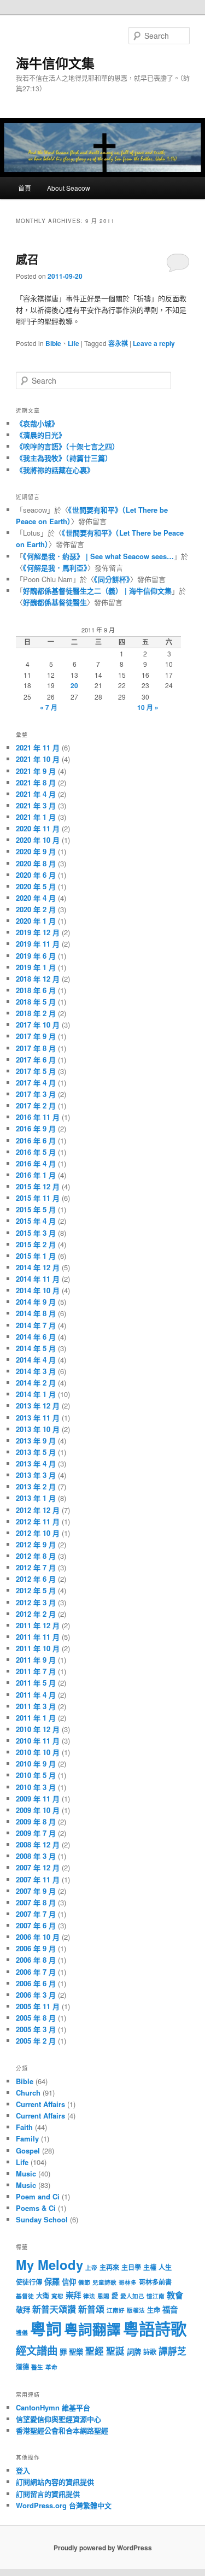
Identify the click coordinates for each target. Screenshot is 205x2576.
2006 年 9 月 (36, 1948)
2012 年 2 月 (36, 1614)
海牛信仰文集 (55, 63)
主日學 (131, 2267)
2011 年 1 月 (36, 1718)
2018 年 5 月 (36, 1002)
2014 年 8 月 (36, 1313)
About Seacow (69, 188)
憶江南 (156, 2296)
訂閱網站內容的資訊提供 (55, 2482)
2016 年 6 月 (36, 1140)
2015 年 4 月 (36, 1221)
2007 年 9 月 (36, 1891)
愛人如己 (132, 2296)
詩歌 (150, 2352)
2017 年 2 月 (36, 1105)
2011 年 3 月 (36, 1706)
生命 (154, 2310)
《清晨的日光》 (41, 435)
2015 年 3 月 (36, 1233)
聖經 (95, 2351)
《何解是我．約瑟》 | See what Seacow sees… (98, 556)
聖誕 (115, 2351)
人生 (165, 2267)
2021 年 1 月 (36, 817)
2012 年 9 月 (36, 1544)
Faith (24, 2127)
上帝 (91, 2267)
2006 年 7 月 (36, 1972)
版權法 (136, 2310)
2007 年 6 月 (36, 1925)
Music (26, 2173)
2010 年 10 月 (38, 1752)
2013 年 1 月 (36, 1498)
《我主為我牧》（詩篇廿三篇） (64, 458)
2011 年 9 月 (36, 1660)
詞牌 (134, 2352)
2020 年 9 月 (36, 851)
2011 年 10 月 (38, 1648)
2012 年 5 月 (36, 1590)
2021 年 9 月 (36, 771)
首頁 (25, 188)
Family (27, 2138)
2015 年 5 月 (36, 1209)
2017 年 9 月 (36, 1036)
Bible (53, 343)
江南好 (116, 2310)
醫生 (37, 2367)
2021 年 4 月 (36, 794)
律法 (89, 2296)
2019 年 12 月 (38, 932)
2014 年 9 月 (36, 1302)
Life (74, 343)
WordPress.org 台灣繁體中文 (64, 2505)
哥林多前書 (155, 2282)
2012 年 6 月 (36, 1579)
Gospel (28, 2150)
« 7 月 (49, 707)
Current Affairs (40, 2104)
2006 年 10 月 (38, 1937)
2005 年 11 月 (38, 2006)
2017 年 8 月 (36, 1048)
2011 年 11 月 (38, 1637)
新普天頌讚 (54, 2309)
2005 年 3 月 (36, 2029)
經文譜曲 (37, 2350)
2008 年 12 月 (38, 1844)
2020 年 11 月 (38, 828)
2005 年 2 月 (36, 2041)
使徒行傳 (29, 2282)
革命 (51, 2367)
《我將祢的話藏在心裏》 (55, 470)
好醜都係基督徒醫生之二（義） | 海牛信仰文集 (97, 591)
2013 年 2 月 (36, 1486)
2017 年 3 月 (36, 1094)
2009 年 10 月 (38, 1810)
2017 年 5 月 (36, 1071)
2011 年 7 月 (36, 1671)
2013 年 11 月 (38, 1418)
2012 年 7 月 (36, 1567)
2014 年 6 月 (36, 1337)
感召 (27, 259)
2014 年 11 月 (38, 1279)
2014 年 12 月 (38, 1267)
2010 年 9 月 (36, 1764)
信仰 (69, 2282)
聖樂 (76, 2352)
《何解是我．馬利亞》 (55, 568)
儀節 (84, 2282)
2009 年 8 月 (36, 1821)
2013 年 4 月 (36, 1463)
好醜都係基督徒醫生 (55, 602)
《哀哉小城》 (37, 423)
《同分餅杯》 (112, 579)
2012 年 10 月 (38, 1533)
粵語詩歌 (155, 2328)
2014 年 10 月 (38, 1290)
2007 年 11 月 (38, 1879)
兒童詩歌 (104, 2282)
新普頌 (91, 2309)
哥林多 (128, 2282)
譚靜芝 (172, 2351)
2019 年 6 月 (36, 956)
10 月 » (148, 707)
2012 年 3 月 (36, 1602)
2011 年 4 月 (36, 1695)
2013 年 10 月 (38, 1429)
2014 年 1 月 (36, 1394)
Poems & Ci (36, 2208)
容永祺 (118, 343)
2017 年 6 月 (36, 1060)
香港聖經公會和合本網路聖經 (62, 2430)
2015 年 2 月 (36, 1244)
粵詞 (46, 2329)
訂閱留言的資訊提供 (48, 2494)
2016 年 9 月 (36, 1128)
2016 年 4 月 (36, 1163)
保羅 (52, 2281)
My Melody (49, 2264)
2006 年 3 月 (36, 1995)
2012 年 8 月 (36, 1556)
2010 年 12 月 (38, 1729)
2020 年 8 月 (36, 863)
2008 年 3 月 (36, 1856)
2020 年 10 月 (38, 840)
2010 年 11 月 (38, 1741)
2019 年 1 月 (36, 967)
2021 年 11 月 (38, 747)
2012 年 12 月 (38, 1510)
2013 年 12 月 (38, 1406)
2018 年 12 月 (38, 979)
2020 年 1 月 (36, 921)
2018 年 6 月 (36, 990)
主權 (150, 2267)
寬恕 (57, 2296)
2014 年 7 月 (36, 1325)
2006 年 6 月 (36, 1983)
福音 (170, 2309)
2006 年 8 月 (36, 1960)
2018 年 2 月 (36, 1013)
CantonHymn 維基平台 (53, 2407)
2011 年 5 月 (36, 1683)
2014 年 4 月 (36, 1360)
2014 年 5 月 (36, 1348)
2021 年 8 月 (36, 782)
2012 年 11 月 (38, 1521)
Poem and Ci (38, 2196)
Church (28, 2093)
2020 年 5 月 (36, 886)
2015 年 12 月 (38, 1186)
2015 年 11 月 (38, 1198)
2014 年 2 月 (36, 1383)
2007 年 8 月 (36, 1902)
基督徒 (25, 2296)
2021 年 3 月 (36, 805)
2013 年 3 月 (36, 1475)
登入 (23, 2470)
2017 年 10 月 (38, 1025)
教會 (175, 2295)
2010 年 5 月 (36, 1775)
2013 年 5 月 (36, 1452)
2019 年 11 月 (38, 944)
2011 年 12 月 (38, 1625)
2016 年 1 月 (36, 1175)
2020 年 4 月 (36, 898)
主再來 (109, 2267)
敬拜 (23, 2310)
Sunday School (42, 2219)
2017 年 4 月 (36, 1082)
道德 (22, 2367)
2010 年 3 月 (36, 1787)
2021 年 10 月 (38, 759)
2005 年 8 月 (36, 2018)
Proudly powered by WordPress (103, 2548)
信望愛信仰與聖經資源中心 (58, 2419)
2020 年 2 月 (36, 909)
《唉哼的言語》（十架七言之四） (68, 446)
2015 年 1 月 (36, 1256)
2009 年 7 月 (36, 1833)
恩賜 (103, 2296)
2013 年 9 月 (36, 1440)
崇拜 (73, 2295)
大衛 (43, 2296)
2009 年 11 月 (38, 1798)
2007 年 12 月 (38, 1867)
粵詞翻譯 (92, 2329)
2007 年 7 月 (36, 1914)
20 (74, 685)
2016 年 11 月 (38, 1117)
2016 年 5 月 (36, 1152)
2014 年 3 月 (36, 1371)
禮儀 (22, 2333)
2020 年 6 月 (36, 875)
